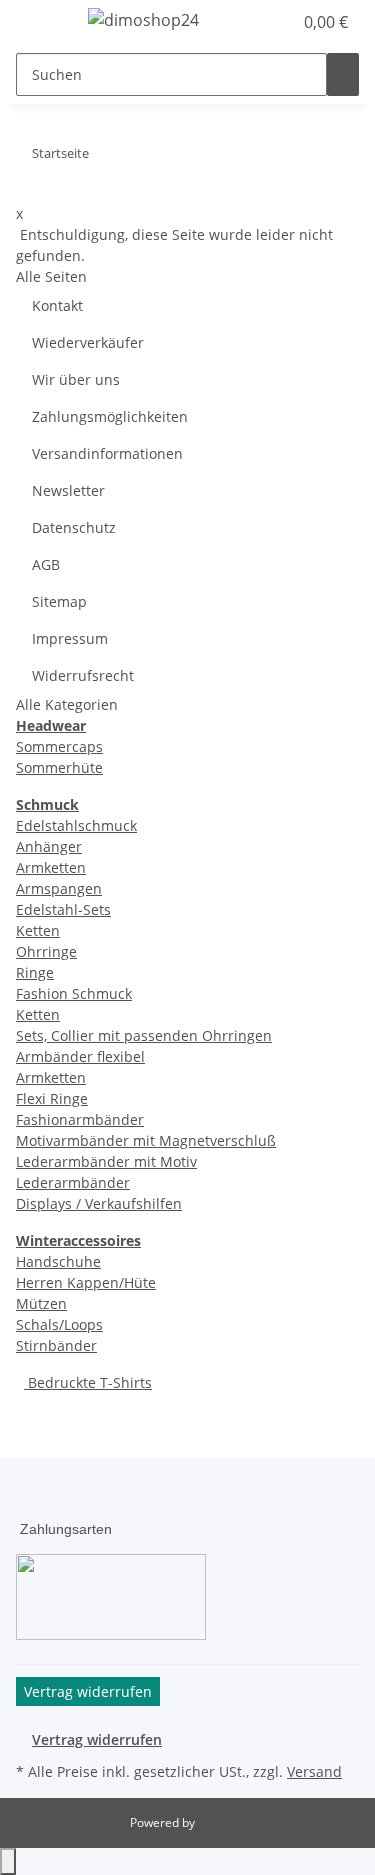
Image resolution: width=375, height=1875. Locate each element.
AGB (46, 564)
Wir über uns (76, 379)
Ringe (35, 972)
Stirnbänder (56, 1345)
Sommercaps (59, 746)
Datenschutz (74, 527)
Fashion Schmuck (74, 993)
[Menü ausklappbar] (41, 23)
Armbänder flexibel (80, 1056)
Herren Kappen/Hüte (86, 1282)
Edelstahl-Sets (63, 909)
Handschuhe (58, 1261)
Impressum (70, 638)
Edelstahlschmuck (76, 825)
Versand (314, 1771)
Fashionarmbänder (80, 1119)
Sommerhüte (59, 767)
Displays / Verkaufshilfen (99, 1203)
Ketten (38, 930)
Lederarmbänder (73, 1182)
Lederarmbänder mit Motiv (106, 1161)
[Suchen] (343, 74)
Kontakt (57, 305)
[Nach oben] (8, 1861)
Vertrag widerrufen (97, 1739)
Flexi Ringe (52, 1098)
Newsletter (68, 490)
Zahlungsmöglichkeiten (110, 416)
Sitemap (59, 601)
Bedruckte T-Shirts (88, 1382)
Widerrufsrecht (83, 675)
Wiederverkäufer (88, 342)
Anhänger (49, 846)
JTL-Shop (222, 1822)
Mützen (41, 1303)
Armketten (51, 867)
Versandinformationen (107, 453)
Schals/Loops (59, 1324)
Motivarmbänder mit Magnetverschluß (146, 1140)
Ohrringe (46, 951)
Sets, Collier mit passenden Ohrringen (144, 1035)
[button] (255, 22)
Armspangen (59, 888)
